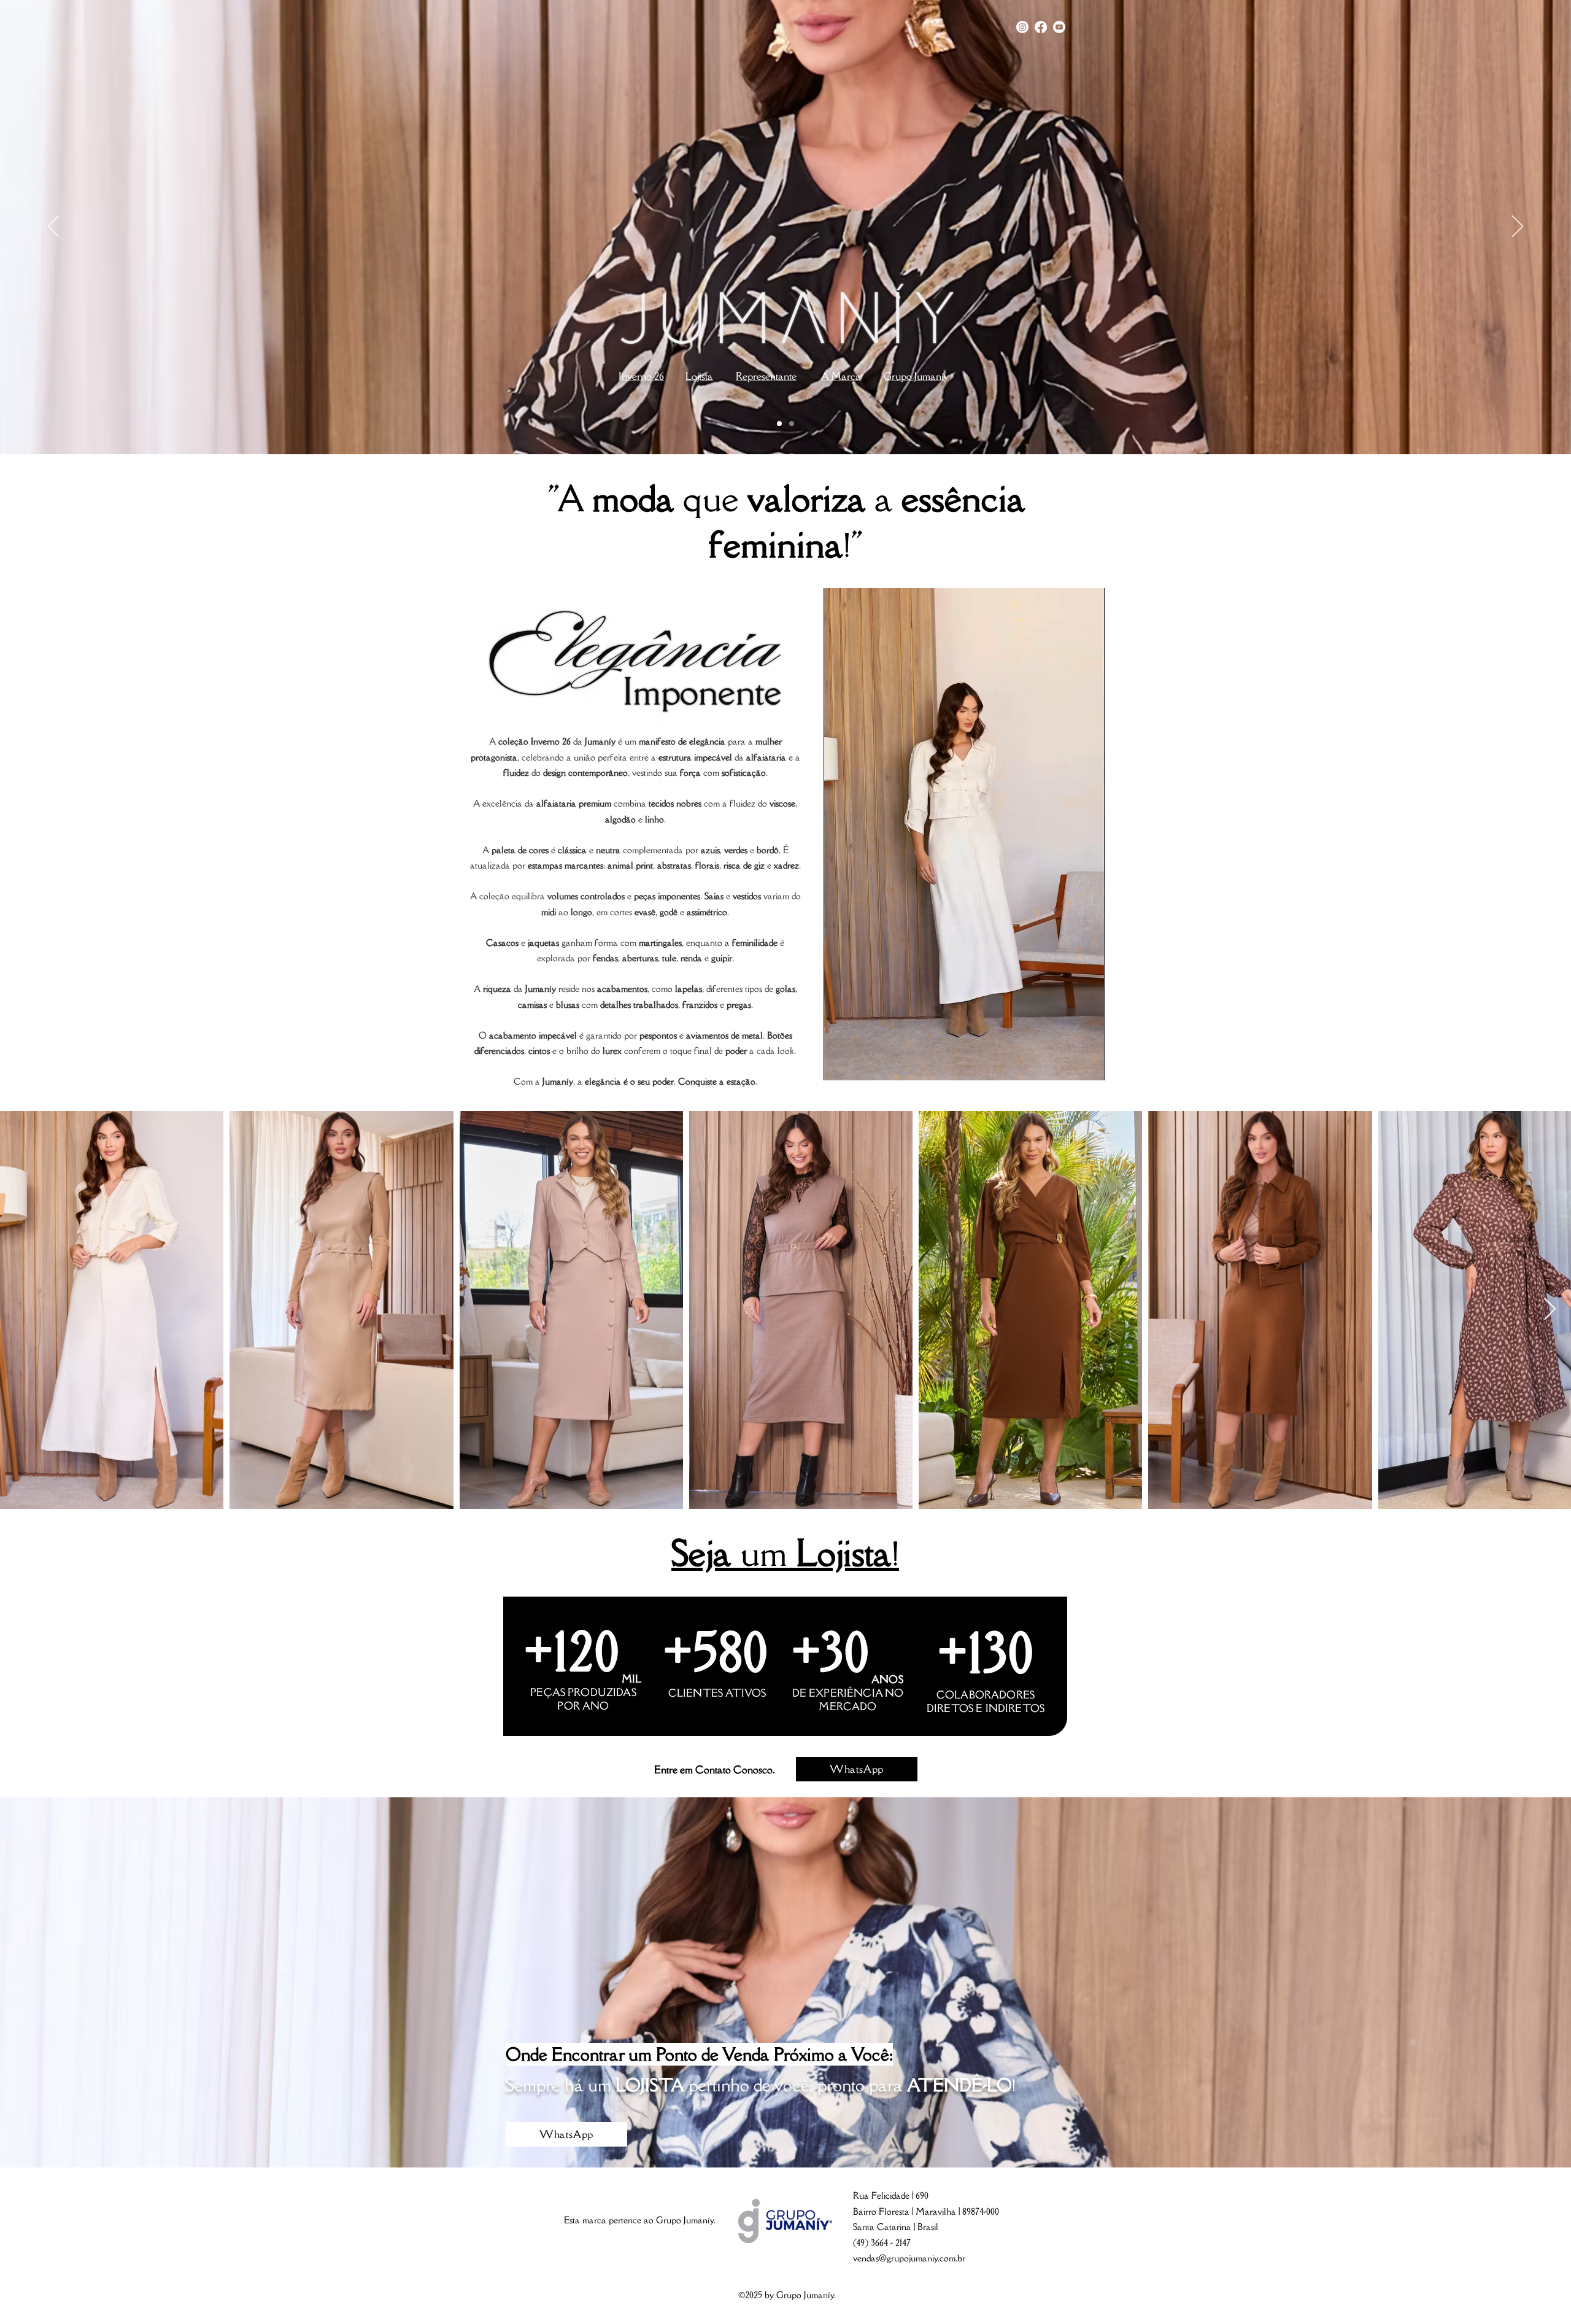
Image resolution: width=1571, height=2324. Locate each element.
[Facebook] (1041, 27)
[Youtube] (1059, 27)
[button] (1089, 1067)
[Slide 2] (792, 424)
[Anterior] (53, 227)
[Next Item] (1550, 1310)
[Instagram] (1022, 27)
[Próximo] (1518, 227)
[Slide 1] (779, 424)
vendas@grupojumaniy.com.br (909, 2258)
